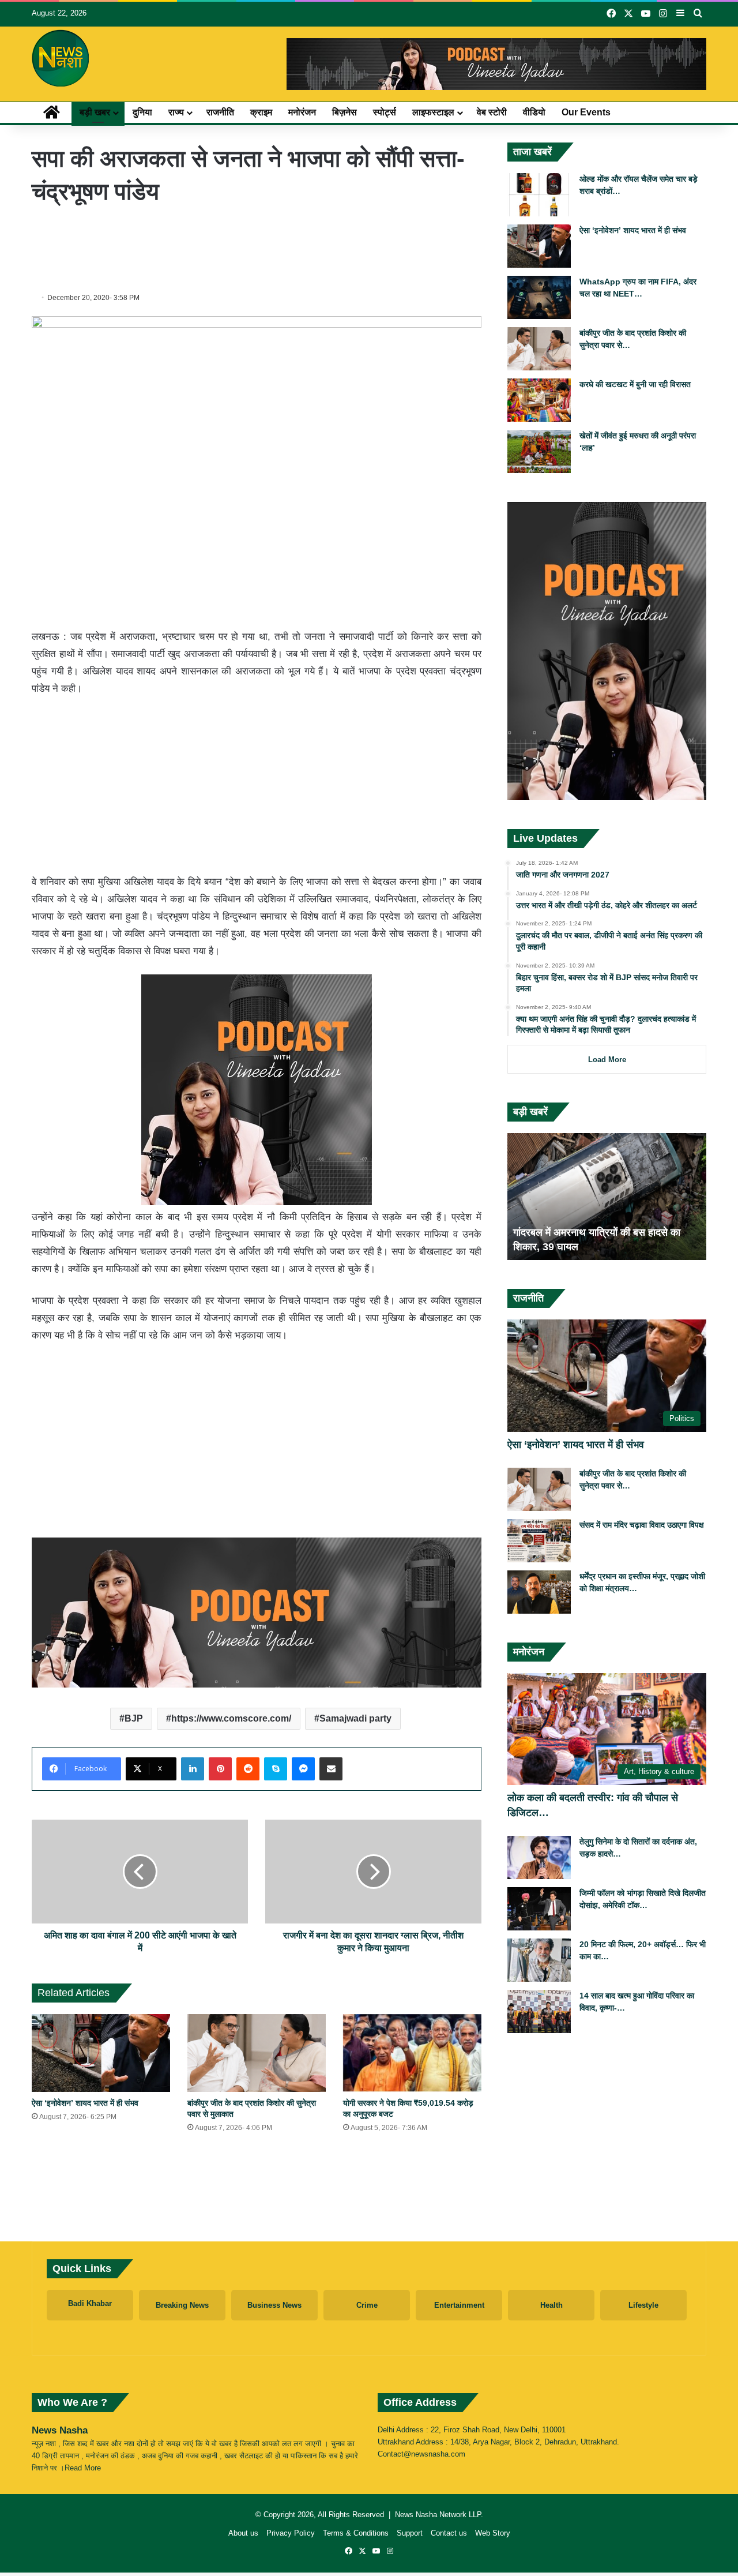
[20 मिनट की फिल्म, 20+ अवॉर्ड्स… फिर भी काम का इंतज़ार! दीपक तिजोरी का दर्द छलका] (539, 1960)
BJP (134, 1718)
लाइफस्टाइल (433, 112)
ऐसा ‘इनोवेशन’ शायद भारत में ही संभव (85, 2103)
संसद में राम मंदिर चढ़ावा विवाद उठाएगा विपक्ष (642, 1525)
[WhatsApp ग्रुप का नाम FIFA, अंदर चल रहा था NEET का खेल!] (539, 297)
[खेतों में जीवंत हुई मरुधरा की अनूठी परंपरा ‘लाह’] (539, 451)
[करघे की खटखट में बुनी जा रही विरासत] (539, 400)
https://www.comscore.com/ (231, 1718)
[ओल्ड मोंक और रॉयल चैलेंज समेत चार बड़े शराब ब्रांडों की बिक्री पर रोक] (539, 195)
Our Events (586, 112)
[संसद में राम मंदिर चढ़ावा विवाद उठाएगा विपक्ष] (539, 1541)
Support (410, 2533)
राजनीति (220, 112)
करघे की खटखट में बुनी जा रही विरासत (635, 384)
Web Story (493, 2533)
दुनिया (142, 112)
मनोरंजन (302, 112)
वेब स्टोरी (492, 112)
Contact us (449, 2533)
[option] (607, 1197)
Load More (607, 1060)
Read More (83, 2468)
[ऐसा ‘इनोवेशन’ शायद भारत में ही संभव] (101, 2053)
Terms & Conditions (356, 2533)
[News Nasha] (61, 58)
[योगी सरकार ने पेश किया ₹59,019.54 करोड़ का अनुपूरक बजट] (412, 2053)
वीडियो (534, 112)
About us (243, 2533)
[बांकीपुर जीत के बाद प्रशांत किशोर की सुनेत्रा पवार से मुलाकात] (257, 2053)
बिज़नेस (344, 112)
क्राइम (261, 112)
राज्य (176, 112)
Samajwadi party (355, 1718)
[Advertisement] (257, 246)
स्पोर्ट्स (385, 112)
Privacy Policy (291, 2533)
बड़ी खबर (95, 112)
